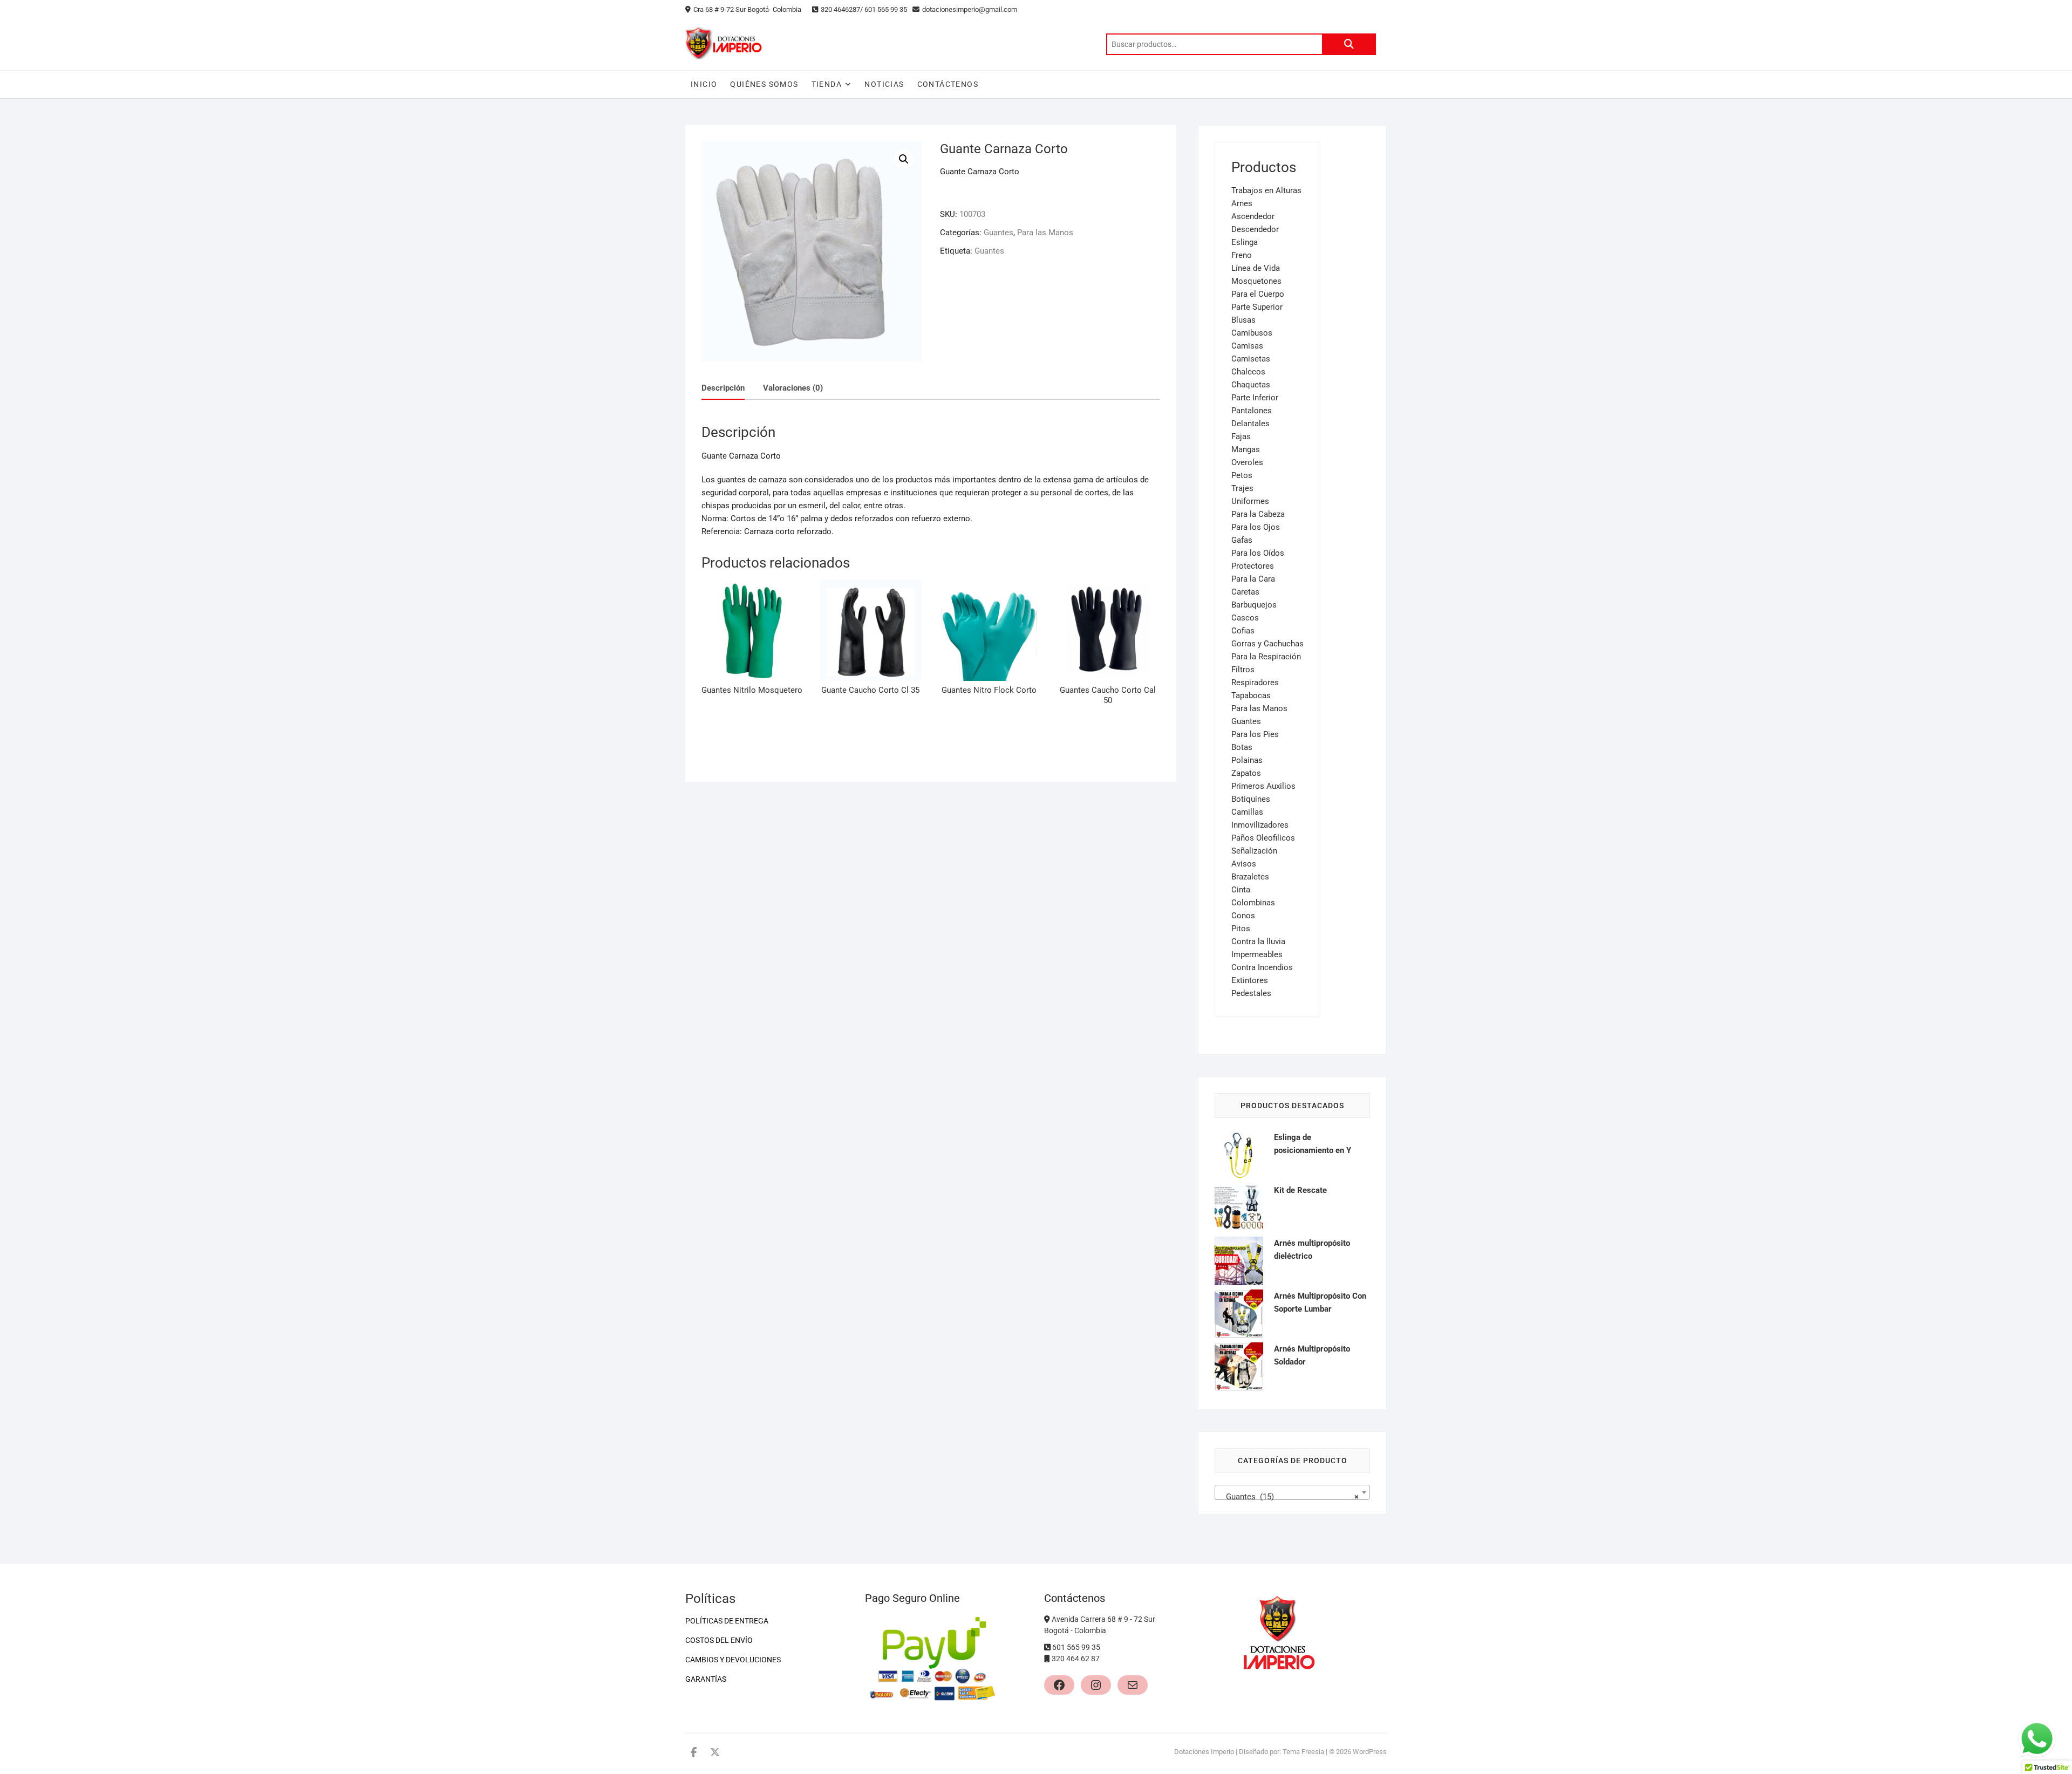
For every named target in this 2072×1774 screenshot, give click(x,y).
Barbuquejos (1254, 605)
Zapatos (1246, 773)
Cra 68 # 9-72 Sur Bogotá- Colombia (747, 9)
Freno (1242, 255)
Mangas (1246, 449)
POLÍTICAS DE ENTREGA (727, 1621)
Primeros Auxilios (1263, 786)
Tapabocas (1251, 695)
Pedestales (1251, 993)
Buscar (1349, 44)
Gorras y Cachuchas (1267, 644)
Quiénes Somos (764, 84)
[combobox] (1292, 1492)
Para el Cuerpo (1258, 294)
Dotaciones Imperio (1204, 1752)
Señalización (1254, 851)
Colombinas (1253, 903)
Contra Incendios (1262, 967)
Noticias (884, 84)
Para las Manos (1045, 233)
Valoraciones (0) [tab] (793, 388)
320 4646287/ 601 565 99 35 (864, 9)
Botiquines (1251, 799)
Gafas (1242, 540)
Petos (1242, 475)
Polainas (1247, 760)
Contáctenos (948, 84)
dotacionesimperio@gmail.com (970, 9)
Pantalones (1252, 411)
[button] (904, 159)
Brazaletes (1250, 877)
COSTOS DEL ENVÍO (719, 1640)
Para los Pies (1255, 734)
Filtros (1243, 670)
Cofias (1243, 631)
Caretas (1245, 592)
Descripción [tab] (723, 388)
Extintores (1250, 980)
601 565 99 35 (1076, 1647)
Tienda (827, 84)
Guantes (998, 233)
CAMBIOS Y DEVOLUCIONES (733, 1660)
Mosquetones (1256, 281)
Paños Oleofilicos (1263, 838)
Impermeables (1257, 954)
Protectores (1253, 566)
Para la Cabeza (1258, 514)
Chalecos (1248, 372)
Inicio (704, 84)
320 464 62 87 (1076, 1659)
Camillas (1247, 812)
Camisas (1247, 346)
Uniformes (1250, 501)
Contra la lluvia (1258, 941)
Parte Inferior (1255, 398)
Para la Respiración (1266, 657)
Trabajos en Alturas (1266, 190)
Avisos (1244, 864)
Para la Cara (1253, 579)
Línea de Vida (1256, 268)
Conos (1243, 916)
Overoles (1247, 462)
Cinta (1241, 890)
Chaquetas (1251, 385)
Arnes (1242, 203)
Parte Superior (1257, 307)
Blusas (1243, 320)
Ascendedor (1253, 216)
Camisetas (1251, 359)
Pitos (1241, 929)
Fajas (1241, 436)
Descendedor (1255, 229)
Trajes (1242, 488)
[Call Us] (1048, 1647)
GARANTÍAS (706, 1679)
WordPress (1370, 1752)
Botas (1242, 747)
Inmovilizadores (1260, 825)
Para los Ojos (1256, 527)
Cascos (1245, 618)
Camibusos (1252, 333)
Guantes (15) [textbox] (1289, 1497)
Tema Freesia (1303, 1752)
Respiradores (1255, 683)
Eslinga (1245, 242)
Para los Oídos (1258, 553)
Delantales (1250, 424)
